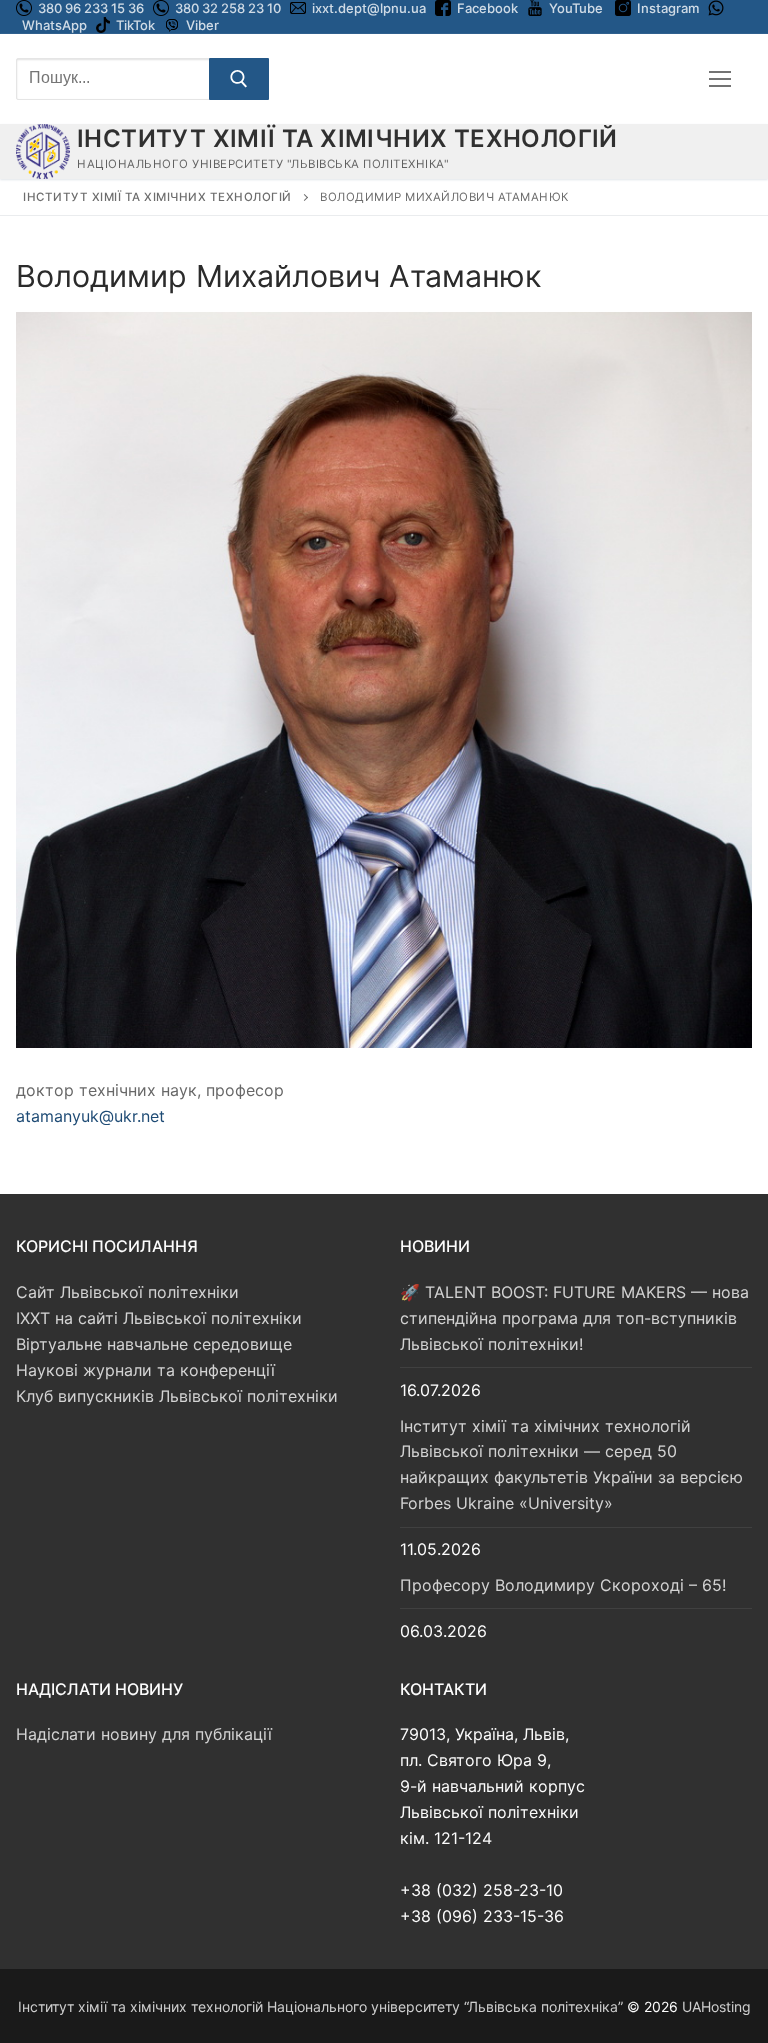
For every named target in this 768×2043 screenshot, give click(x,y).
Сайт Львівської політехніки (127, 1292)
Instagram (668, 8)
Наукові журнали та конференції (145, 1370)
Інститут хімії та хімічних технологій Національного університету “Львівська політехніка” (320, 2006)
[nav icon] (720, 79)
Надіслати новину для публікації (144, 1734)
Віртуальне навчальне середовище (154, 1344)
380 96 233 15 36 (89, 8)
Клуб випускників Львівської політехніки (177, 1396)
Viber (202, 25)
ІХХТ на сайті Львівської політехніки (159, 1318)
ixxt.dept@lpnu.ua (369, 8)
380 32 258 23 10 (226, 8)
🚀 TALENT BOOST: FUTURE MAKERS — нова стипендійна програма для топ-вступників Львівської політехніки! (574, 1318)
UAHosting (716, 2006)
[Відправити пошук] (239, 79)
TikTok (135, 25)
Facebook (487, 8)
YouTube (576, 8)
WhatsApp (54, 25)
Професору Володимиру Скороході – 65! (563, 1585)
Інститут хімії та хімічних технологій (347, 138)
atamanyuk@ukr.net (90, 1116)
